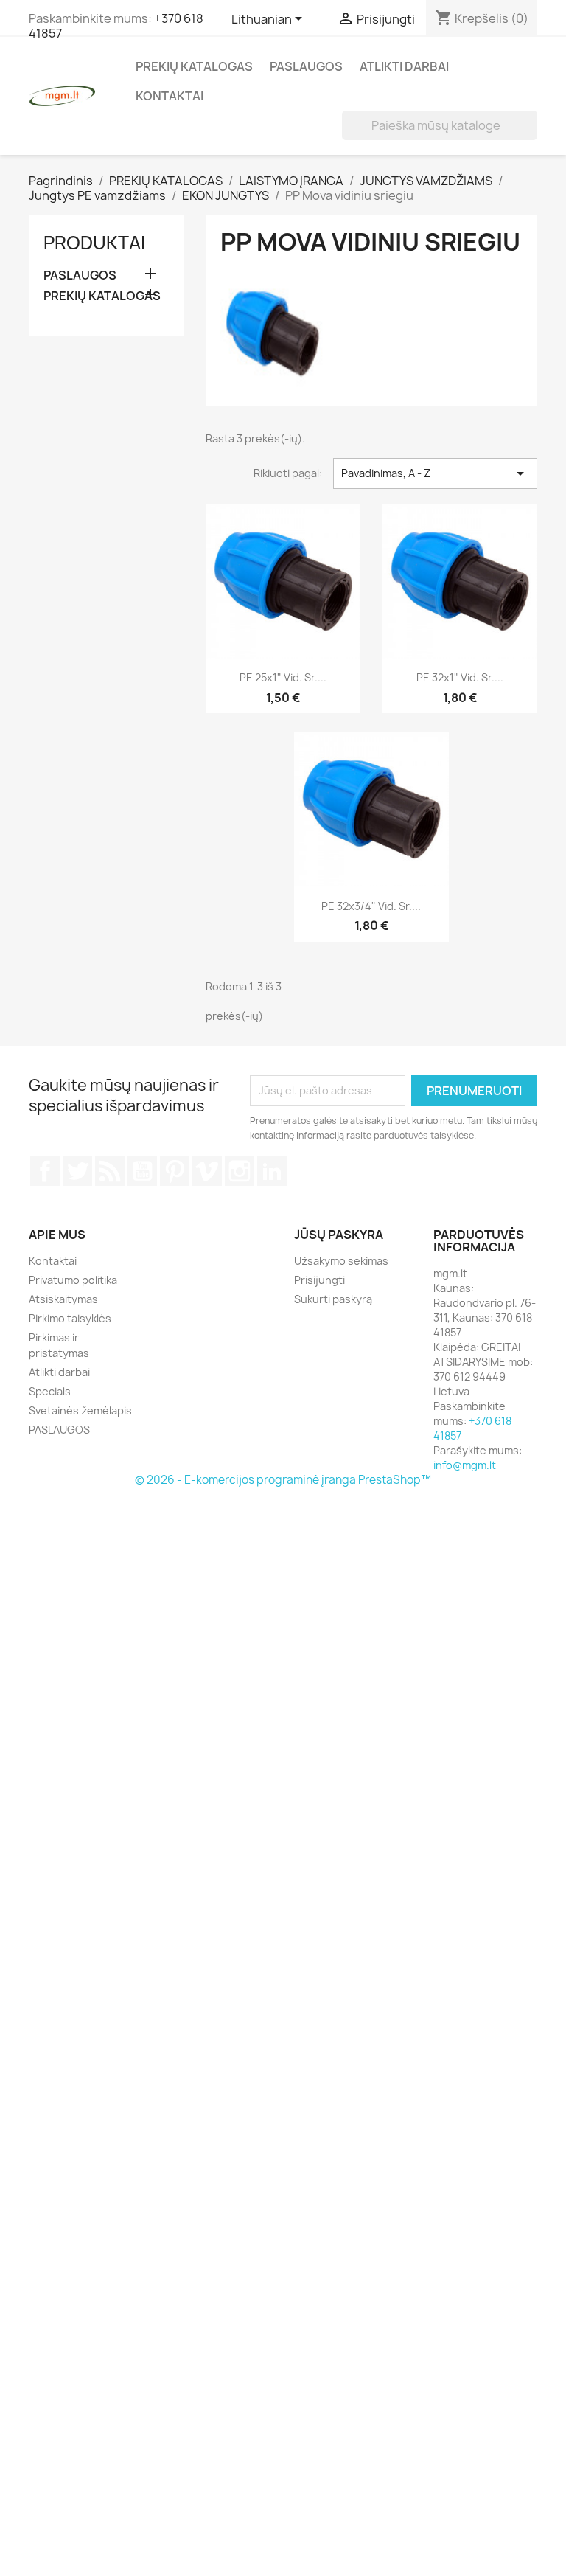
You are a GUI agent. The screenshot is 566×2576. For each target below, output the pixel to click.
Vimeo (207, 1171)
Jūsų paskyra (339, 1235)
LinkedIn (272, 1171)
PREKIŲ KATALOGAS (194, 66)
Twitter (77, 1171)
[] (531, 136)
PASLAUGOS (306, 66)
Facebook (45, 1171)
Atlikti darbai (404, 66)
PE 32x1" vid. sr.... (460, 677)
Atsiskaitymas (63, 1299)
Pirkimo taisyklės (70, 1318)
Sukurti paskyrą (333, 1299)
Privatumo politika (73, 1280)
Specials (50, 1391)
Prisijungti (319, 1280)
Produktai (94, 243)
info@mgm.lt (465, 1465)
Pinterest (175, 1171)
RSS (110, 1171)
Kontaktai (170, 96)
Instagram (240, 1171)
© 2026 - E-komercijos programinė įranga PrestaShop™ (283, 1480)
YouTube (142, 1171)
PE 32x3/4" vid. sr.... (371, 906)
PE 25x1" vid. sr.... (283, 677)
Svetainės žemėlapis (80, 1410)
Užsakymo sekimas (341, 1261)
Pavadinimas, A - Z (435, 473)
